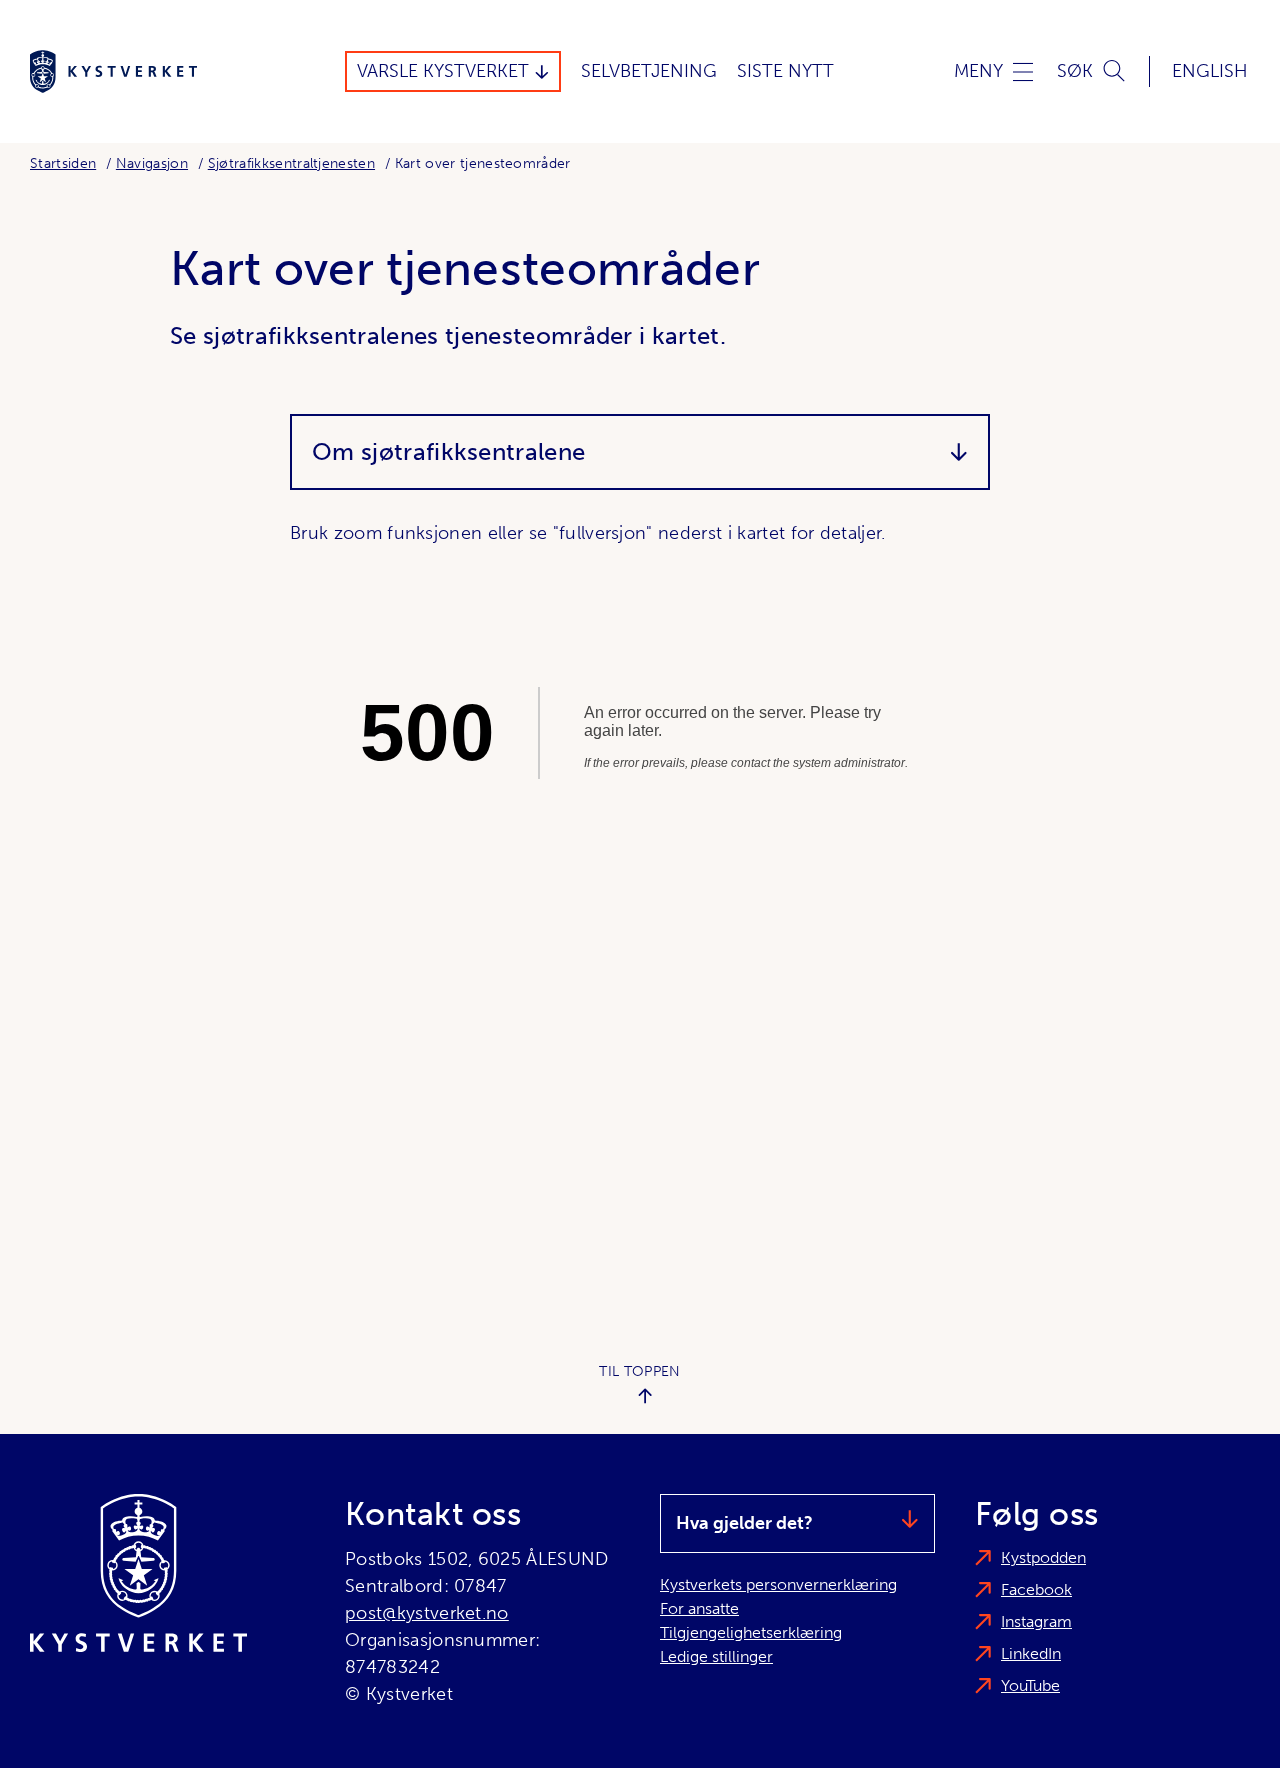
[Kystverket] (113, 71)
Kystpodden (1043, 1557)
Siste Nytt (785, 71)
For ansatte (699, 1608)
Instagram (1036, 1621)
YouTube (1030, 1685)
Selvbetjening (649, 71)
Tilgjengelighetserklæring (751, 1632)
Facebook (1036, 1589)
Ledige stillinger (716, 1656)
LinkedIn (1031, 1653)
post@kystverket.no (427, 1613)
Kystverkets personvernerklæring (778, 1584)
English (1210, 71)
